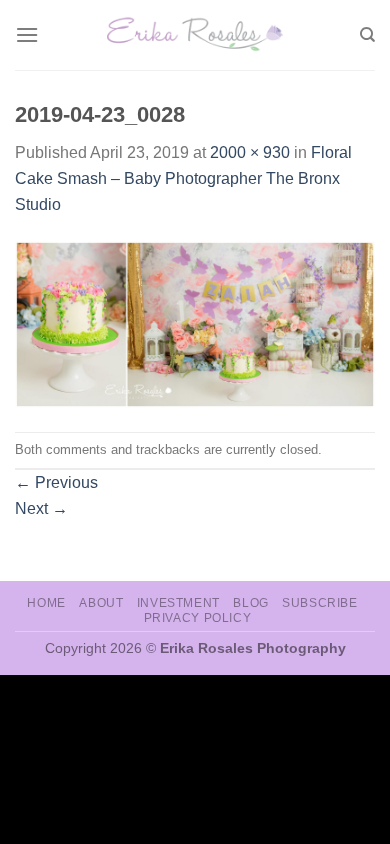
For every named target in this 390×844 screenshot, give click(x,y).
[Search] (367, 35)
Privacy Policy (198, 618)
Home (46, 603)
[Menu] (27, 34)
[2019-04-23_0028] (195, 323)
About (101, 603)
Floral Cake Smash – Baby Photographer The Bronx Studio (183, 178)
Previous (56, 482)
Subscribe (320, 603)
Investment (178, 603)
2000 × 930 (250, 152)
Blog (250, 603)
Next (41, 508)
